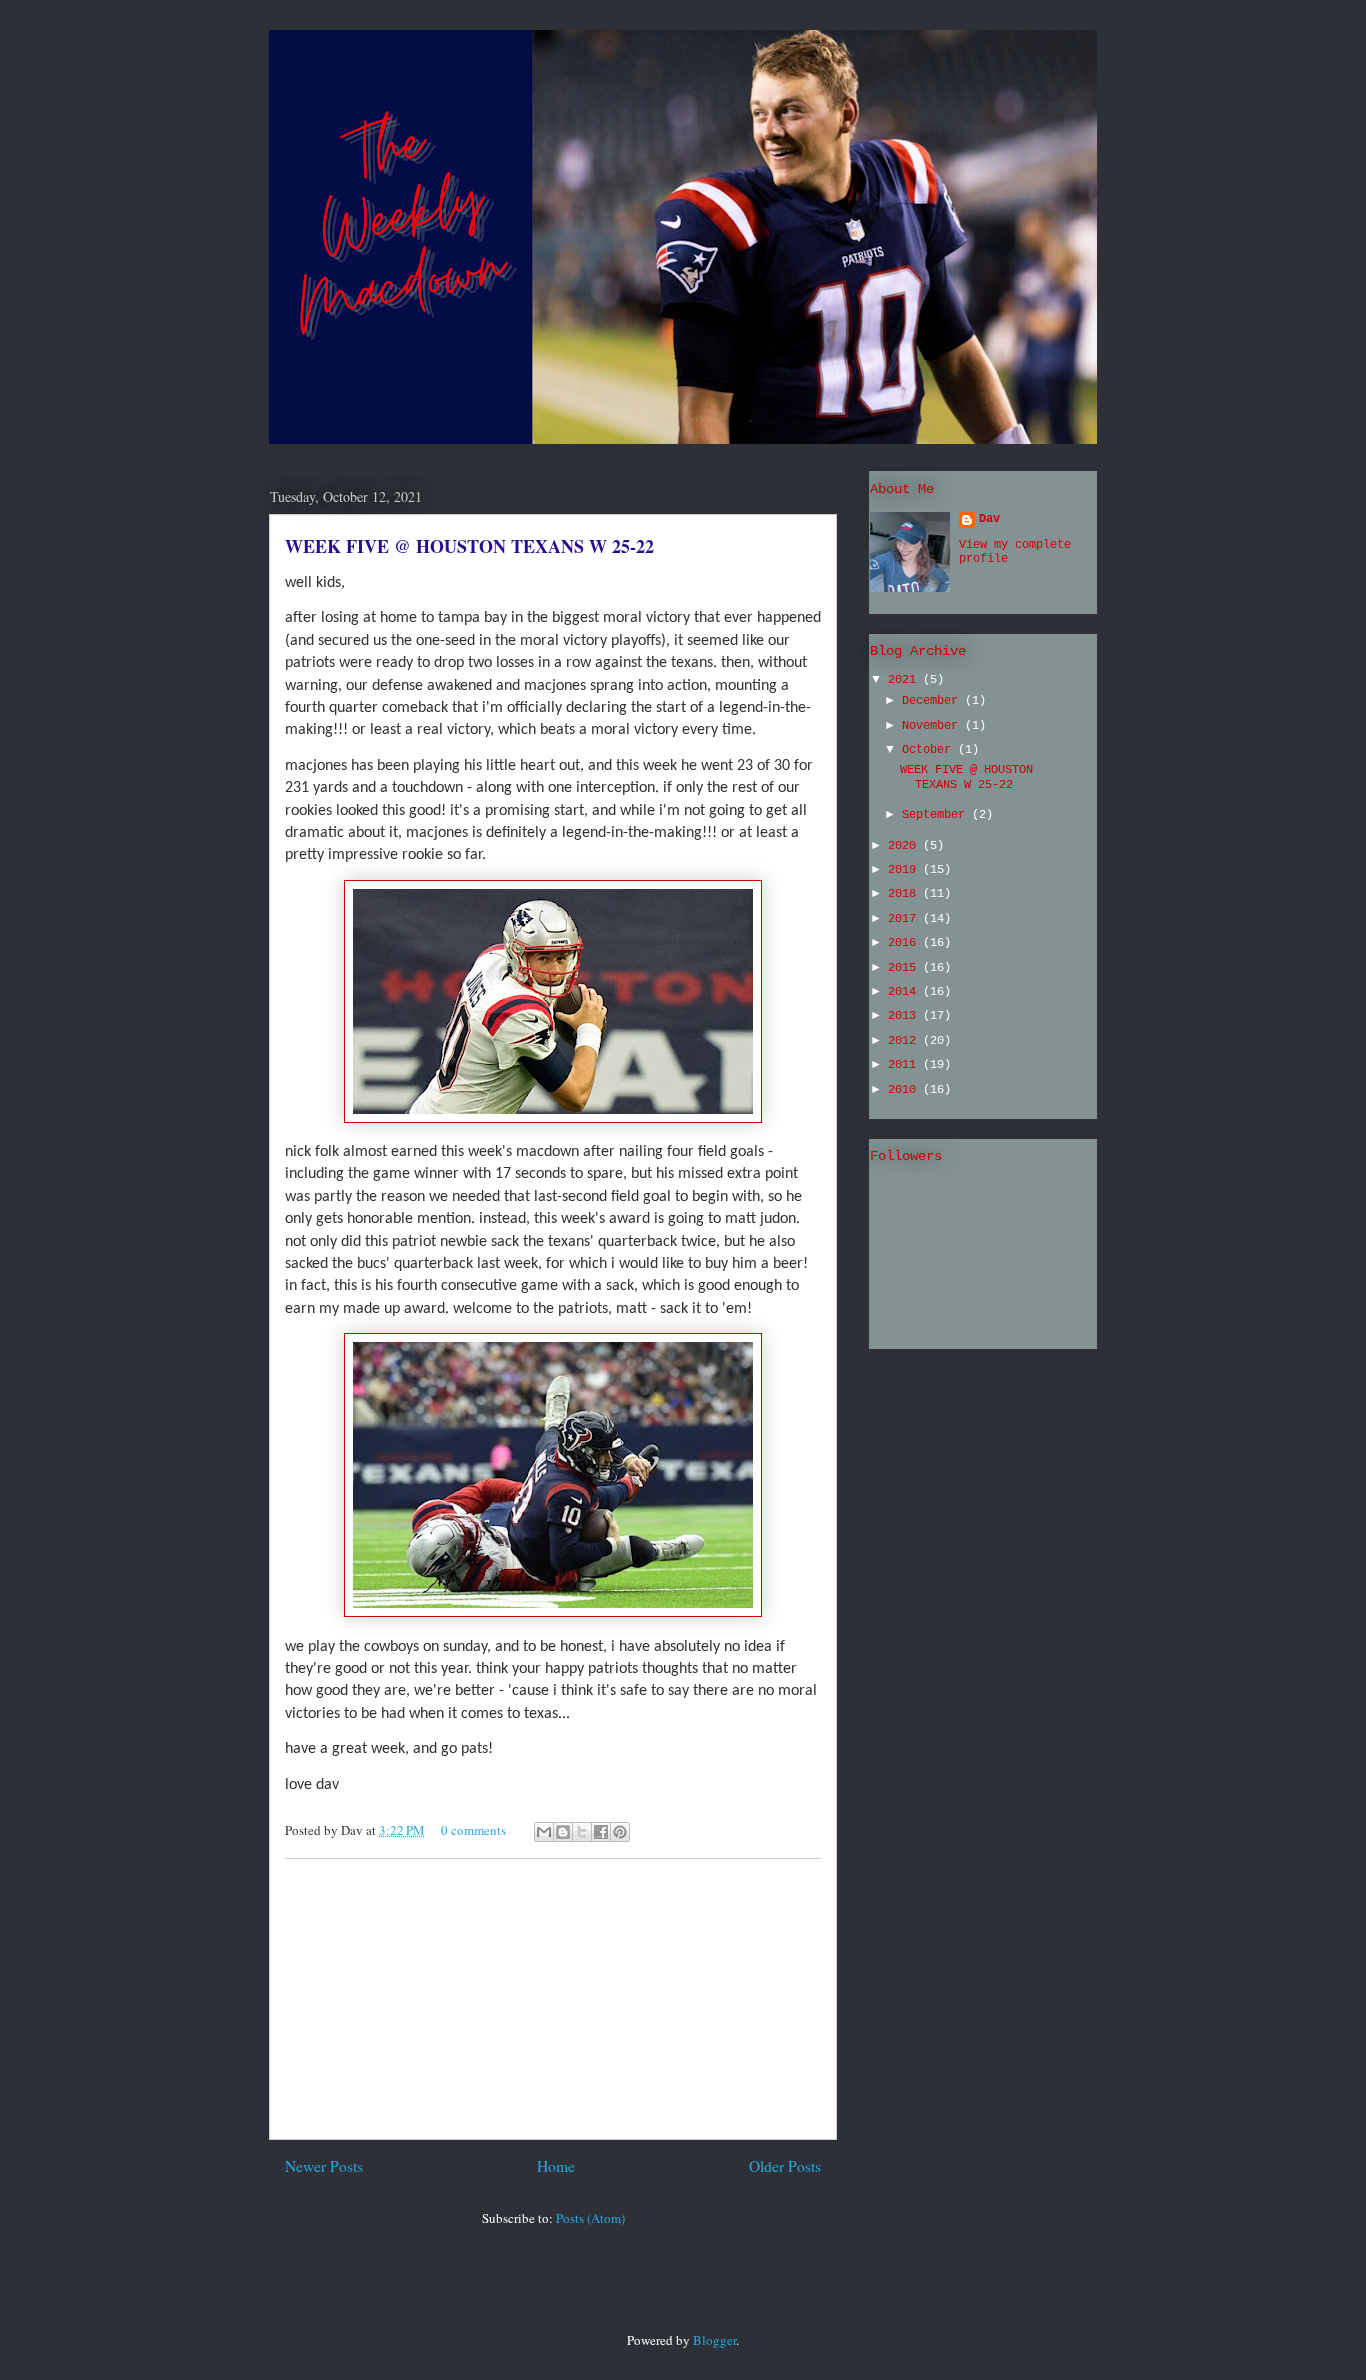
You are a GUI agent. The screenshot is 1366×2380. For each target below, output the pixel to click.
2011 (905, 1065)
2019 (905, 870)
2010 (905, 1090)
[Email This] (544, 1832)
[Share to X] (582, 1832)
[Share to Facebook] (601, 1832)
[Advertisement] (553, 1999)
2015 (905, 968)
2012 (905, 1041)
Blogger (714, 2340)
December (933, 701)
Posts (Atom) (590, 2218)
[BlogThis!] (563, 1832)
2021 (905, 680)
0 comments (473, 1830)
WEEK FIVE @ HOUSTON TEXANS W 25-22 (469, 546)
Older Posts (785, 2166)
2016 (905, 943)
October (930, 750)
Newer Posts (324, 2166)
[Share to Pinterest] (620, 1832)
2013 (905, 1016)
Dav (989, 519)
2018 (905, 894)
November (933, 726)
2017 (905, 919)
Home (556, 2166)
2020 (905, 846)
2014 (905, 992)
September (937, 815)
